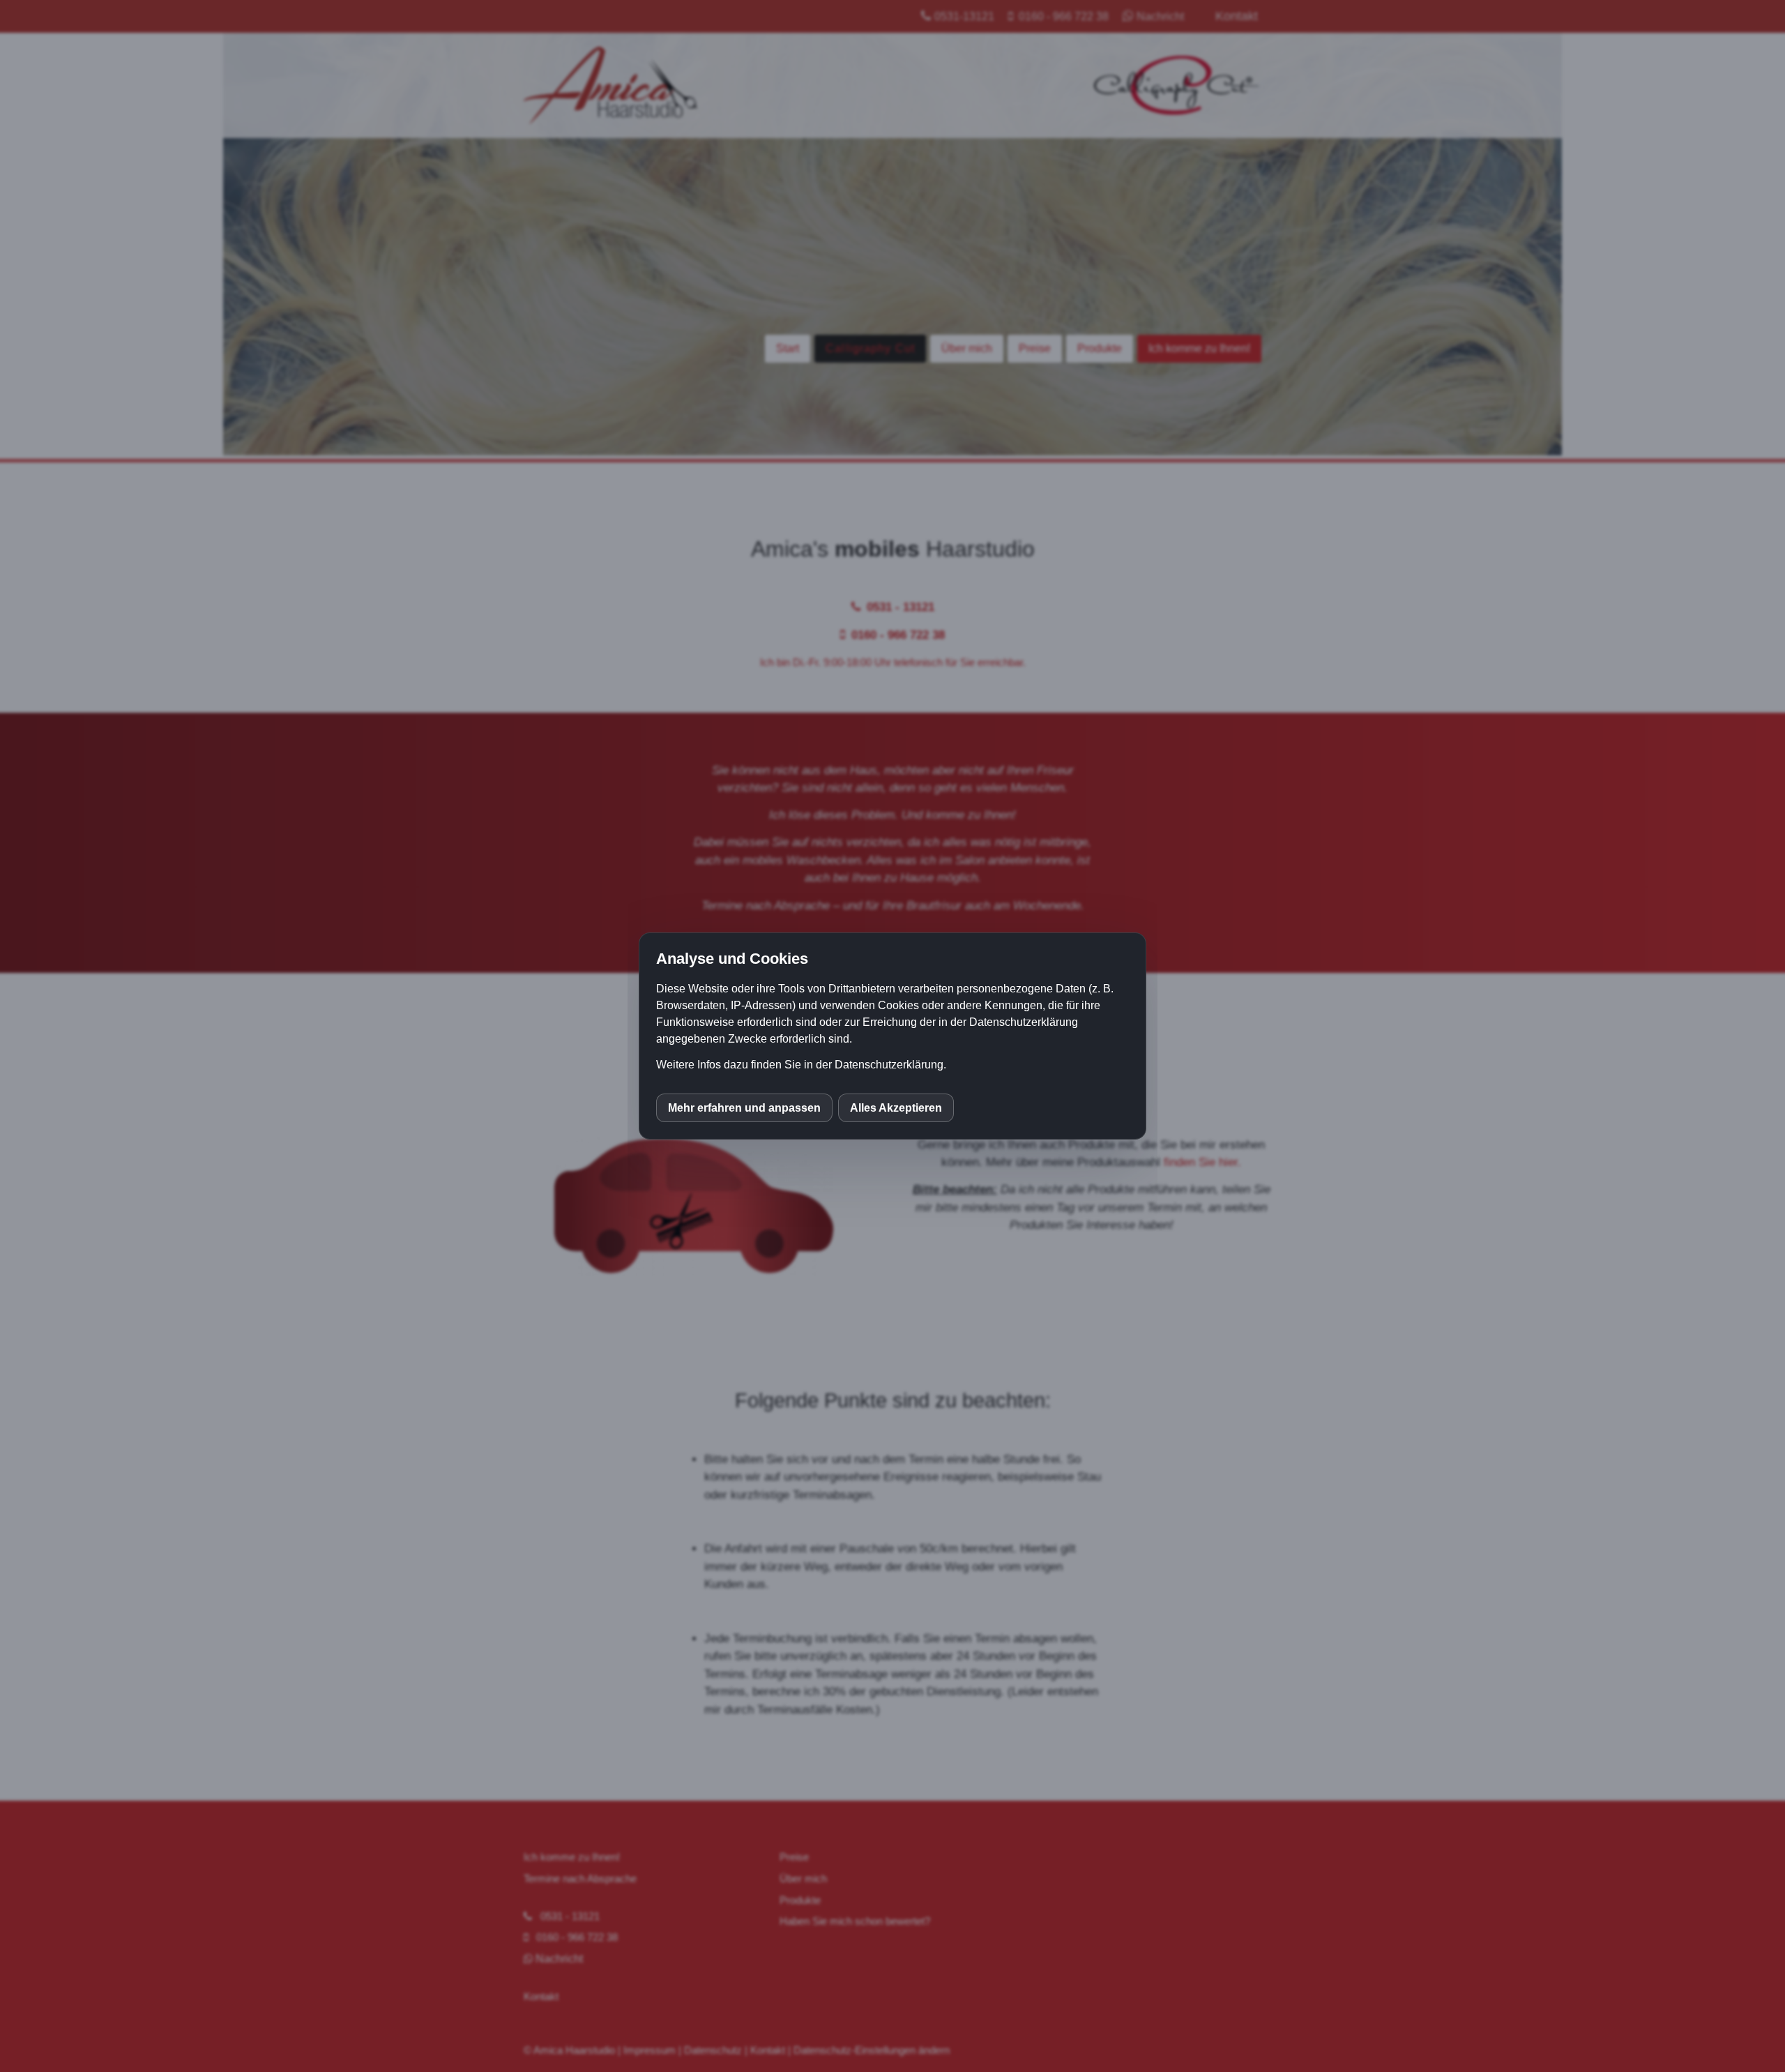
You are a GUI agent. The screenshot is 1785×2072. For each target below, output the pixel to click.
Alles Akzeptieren (896, 1108)
